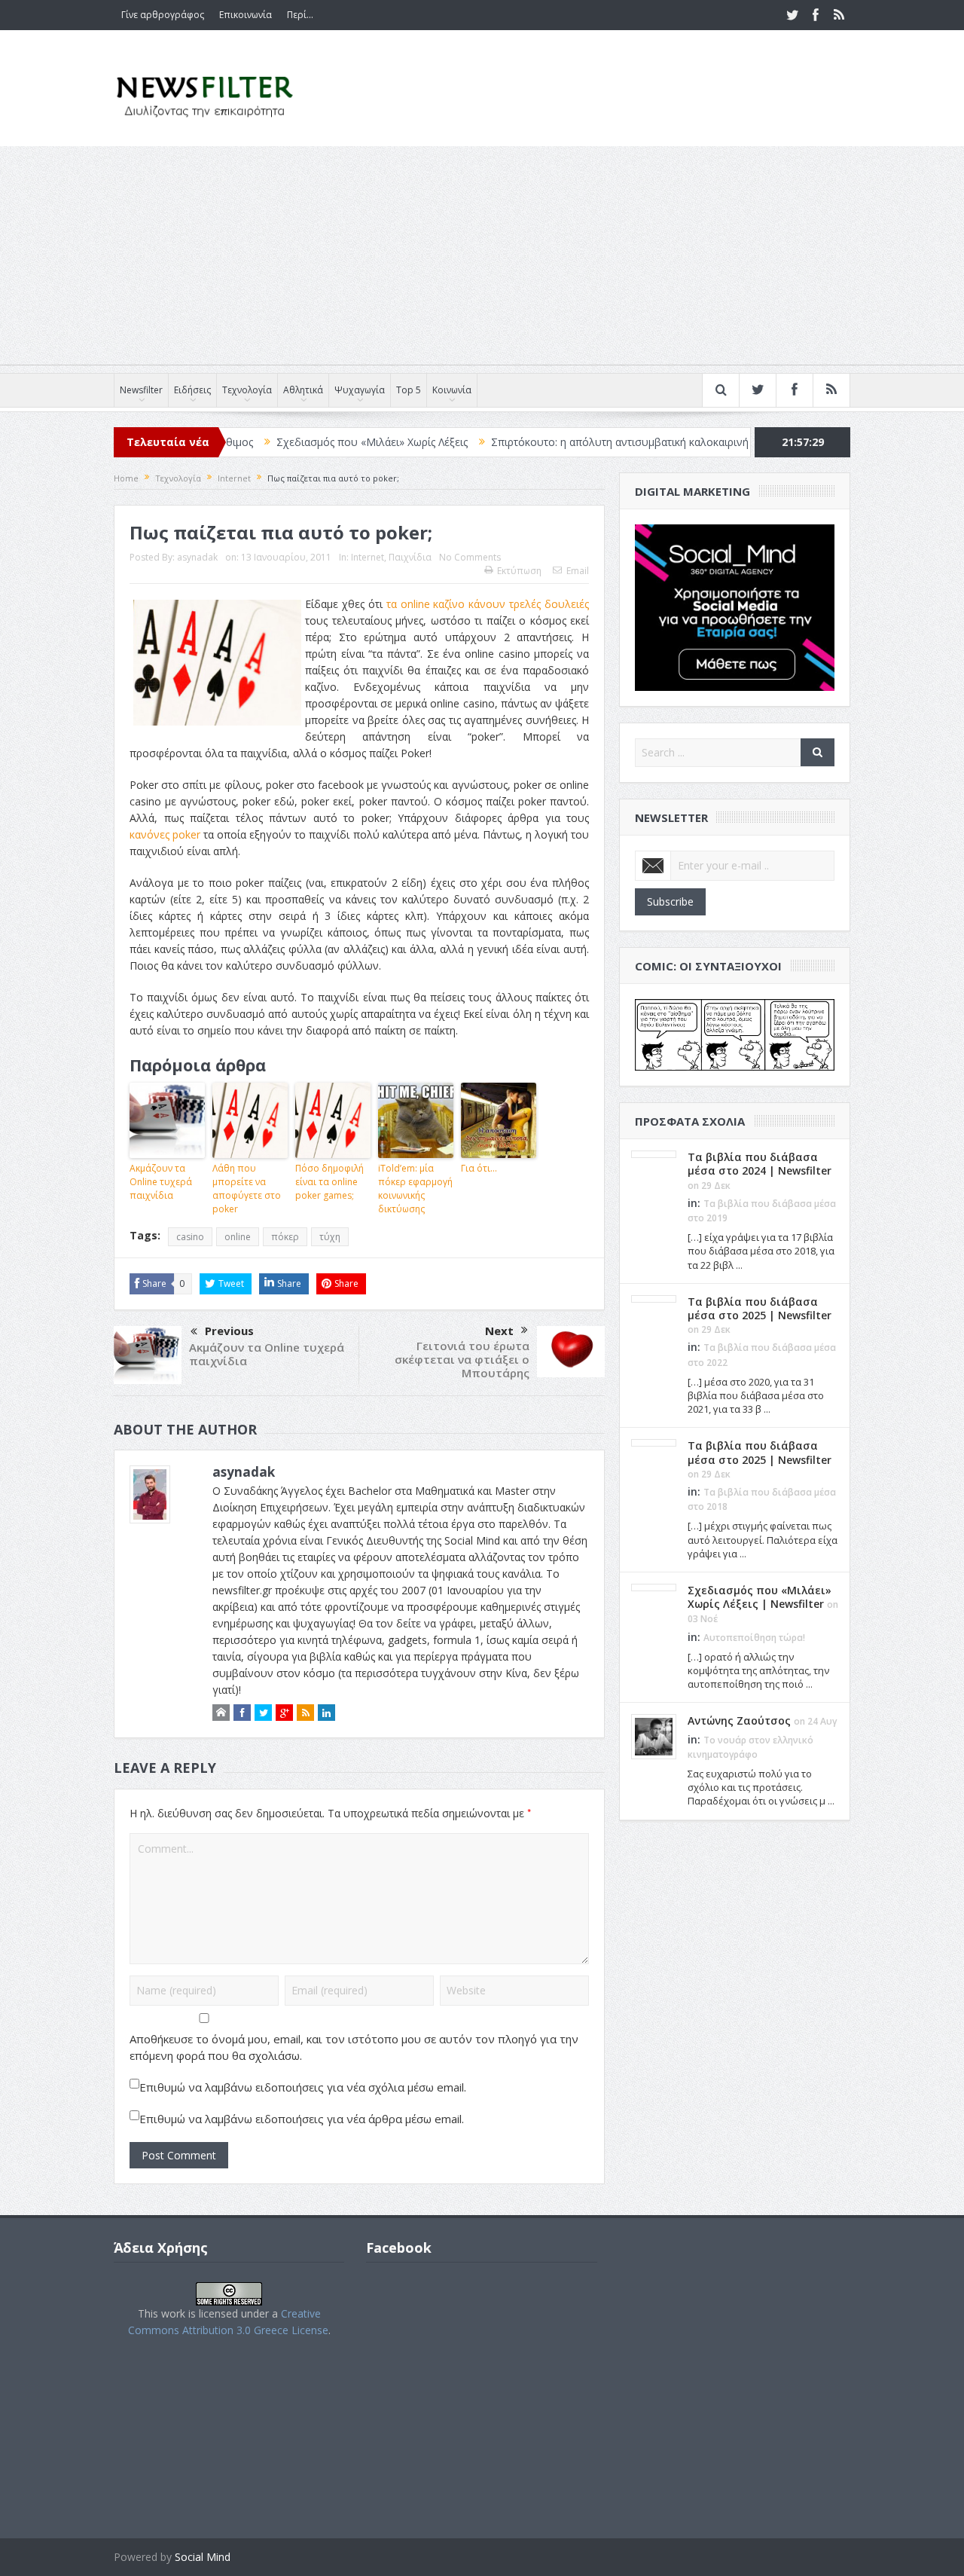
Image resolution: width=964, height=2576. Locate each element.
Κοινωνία (452, 390)
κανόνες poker (165, 834)
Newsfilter (141, 390)
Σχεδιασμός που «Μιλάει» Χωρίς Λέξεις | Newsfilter (760, 1597)
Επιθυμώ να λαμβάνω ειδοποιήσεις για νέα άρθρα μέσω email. (302, 2119)
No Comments (470, 557)
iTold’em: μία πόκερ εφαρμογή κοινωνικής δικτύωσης (415, 1189)
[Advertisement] (482, 259)
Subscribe (670, 901)
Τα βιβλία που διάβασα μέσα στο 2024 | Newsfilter (760, 1164)
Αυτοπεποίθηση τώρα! (754, 1638)
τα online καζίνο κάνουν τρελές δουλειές (488, 604)
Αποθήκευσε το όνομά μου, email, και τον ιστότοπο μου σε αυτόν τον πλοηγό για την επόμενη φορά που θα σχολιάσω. (354, 2047)
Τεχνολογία (247, 390)
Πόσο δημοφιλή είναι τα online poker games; (329, 1182)
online (238, 1237)
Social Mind (203, 2557)
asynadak (197, 557)
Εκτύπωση (519, 571)
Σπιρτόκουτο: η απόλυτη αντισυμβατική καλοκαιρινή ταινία (569, 442)
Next (499, 1331)
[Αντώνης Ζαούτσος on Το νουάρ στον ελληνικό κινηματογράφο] (654, 1736)
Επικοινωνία (246, 15)
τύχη (330, 1237)
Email (578, 571)
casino (190, 1237)
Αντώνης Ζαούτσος (739, 1720)
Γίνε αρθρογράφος (163, 15)
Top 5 (409, 390)
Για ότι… (479, 1168)
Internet (368, 557)
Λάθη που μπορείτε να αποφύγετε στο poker (247, 1189)
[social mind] (735, 606)
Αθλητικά (303, 390)
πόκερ (285, 1237)
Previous (229, 1331)
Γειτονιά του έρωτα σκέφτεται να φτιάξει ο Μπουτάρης (462, 1359)
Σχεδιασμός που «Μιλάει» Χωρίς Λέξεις (305, 442)
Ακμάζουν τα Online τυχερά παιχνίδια (161, 1182)
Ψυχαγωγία (360, 390)
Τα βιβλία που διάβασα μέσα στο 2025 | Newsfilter (760, 1308)
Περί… (300, 15)
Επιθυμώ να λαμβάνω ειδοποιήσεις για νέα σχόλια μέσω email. (303, 2087)
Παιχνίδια (410, 557)
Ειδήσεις (192, 390)
